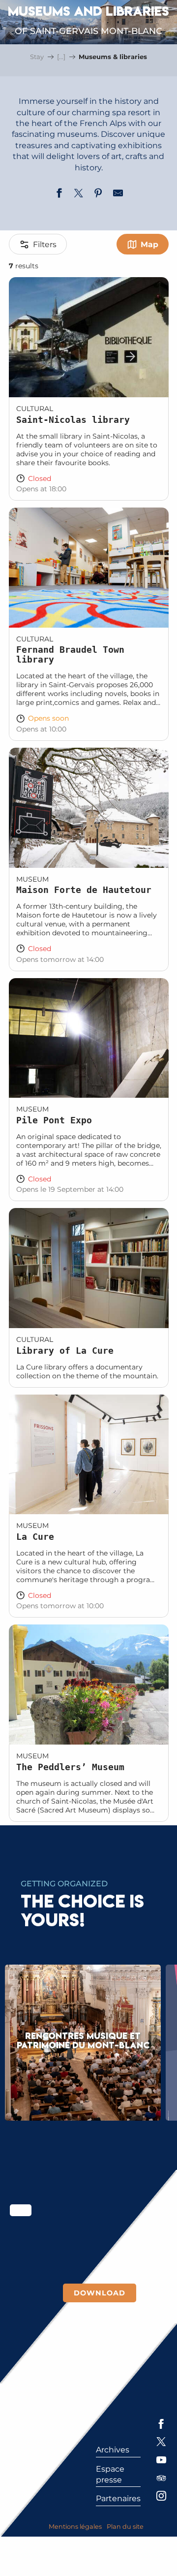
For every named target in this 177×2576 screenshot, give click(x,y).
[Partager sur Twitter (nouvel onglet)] (79, 194)
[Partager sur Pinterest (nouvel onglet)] (98, 194)
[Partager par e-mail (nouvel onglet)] (118, 194)
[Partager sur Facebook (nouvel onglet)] (59, 194)
